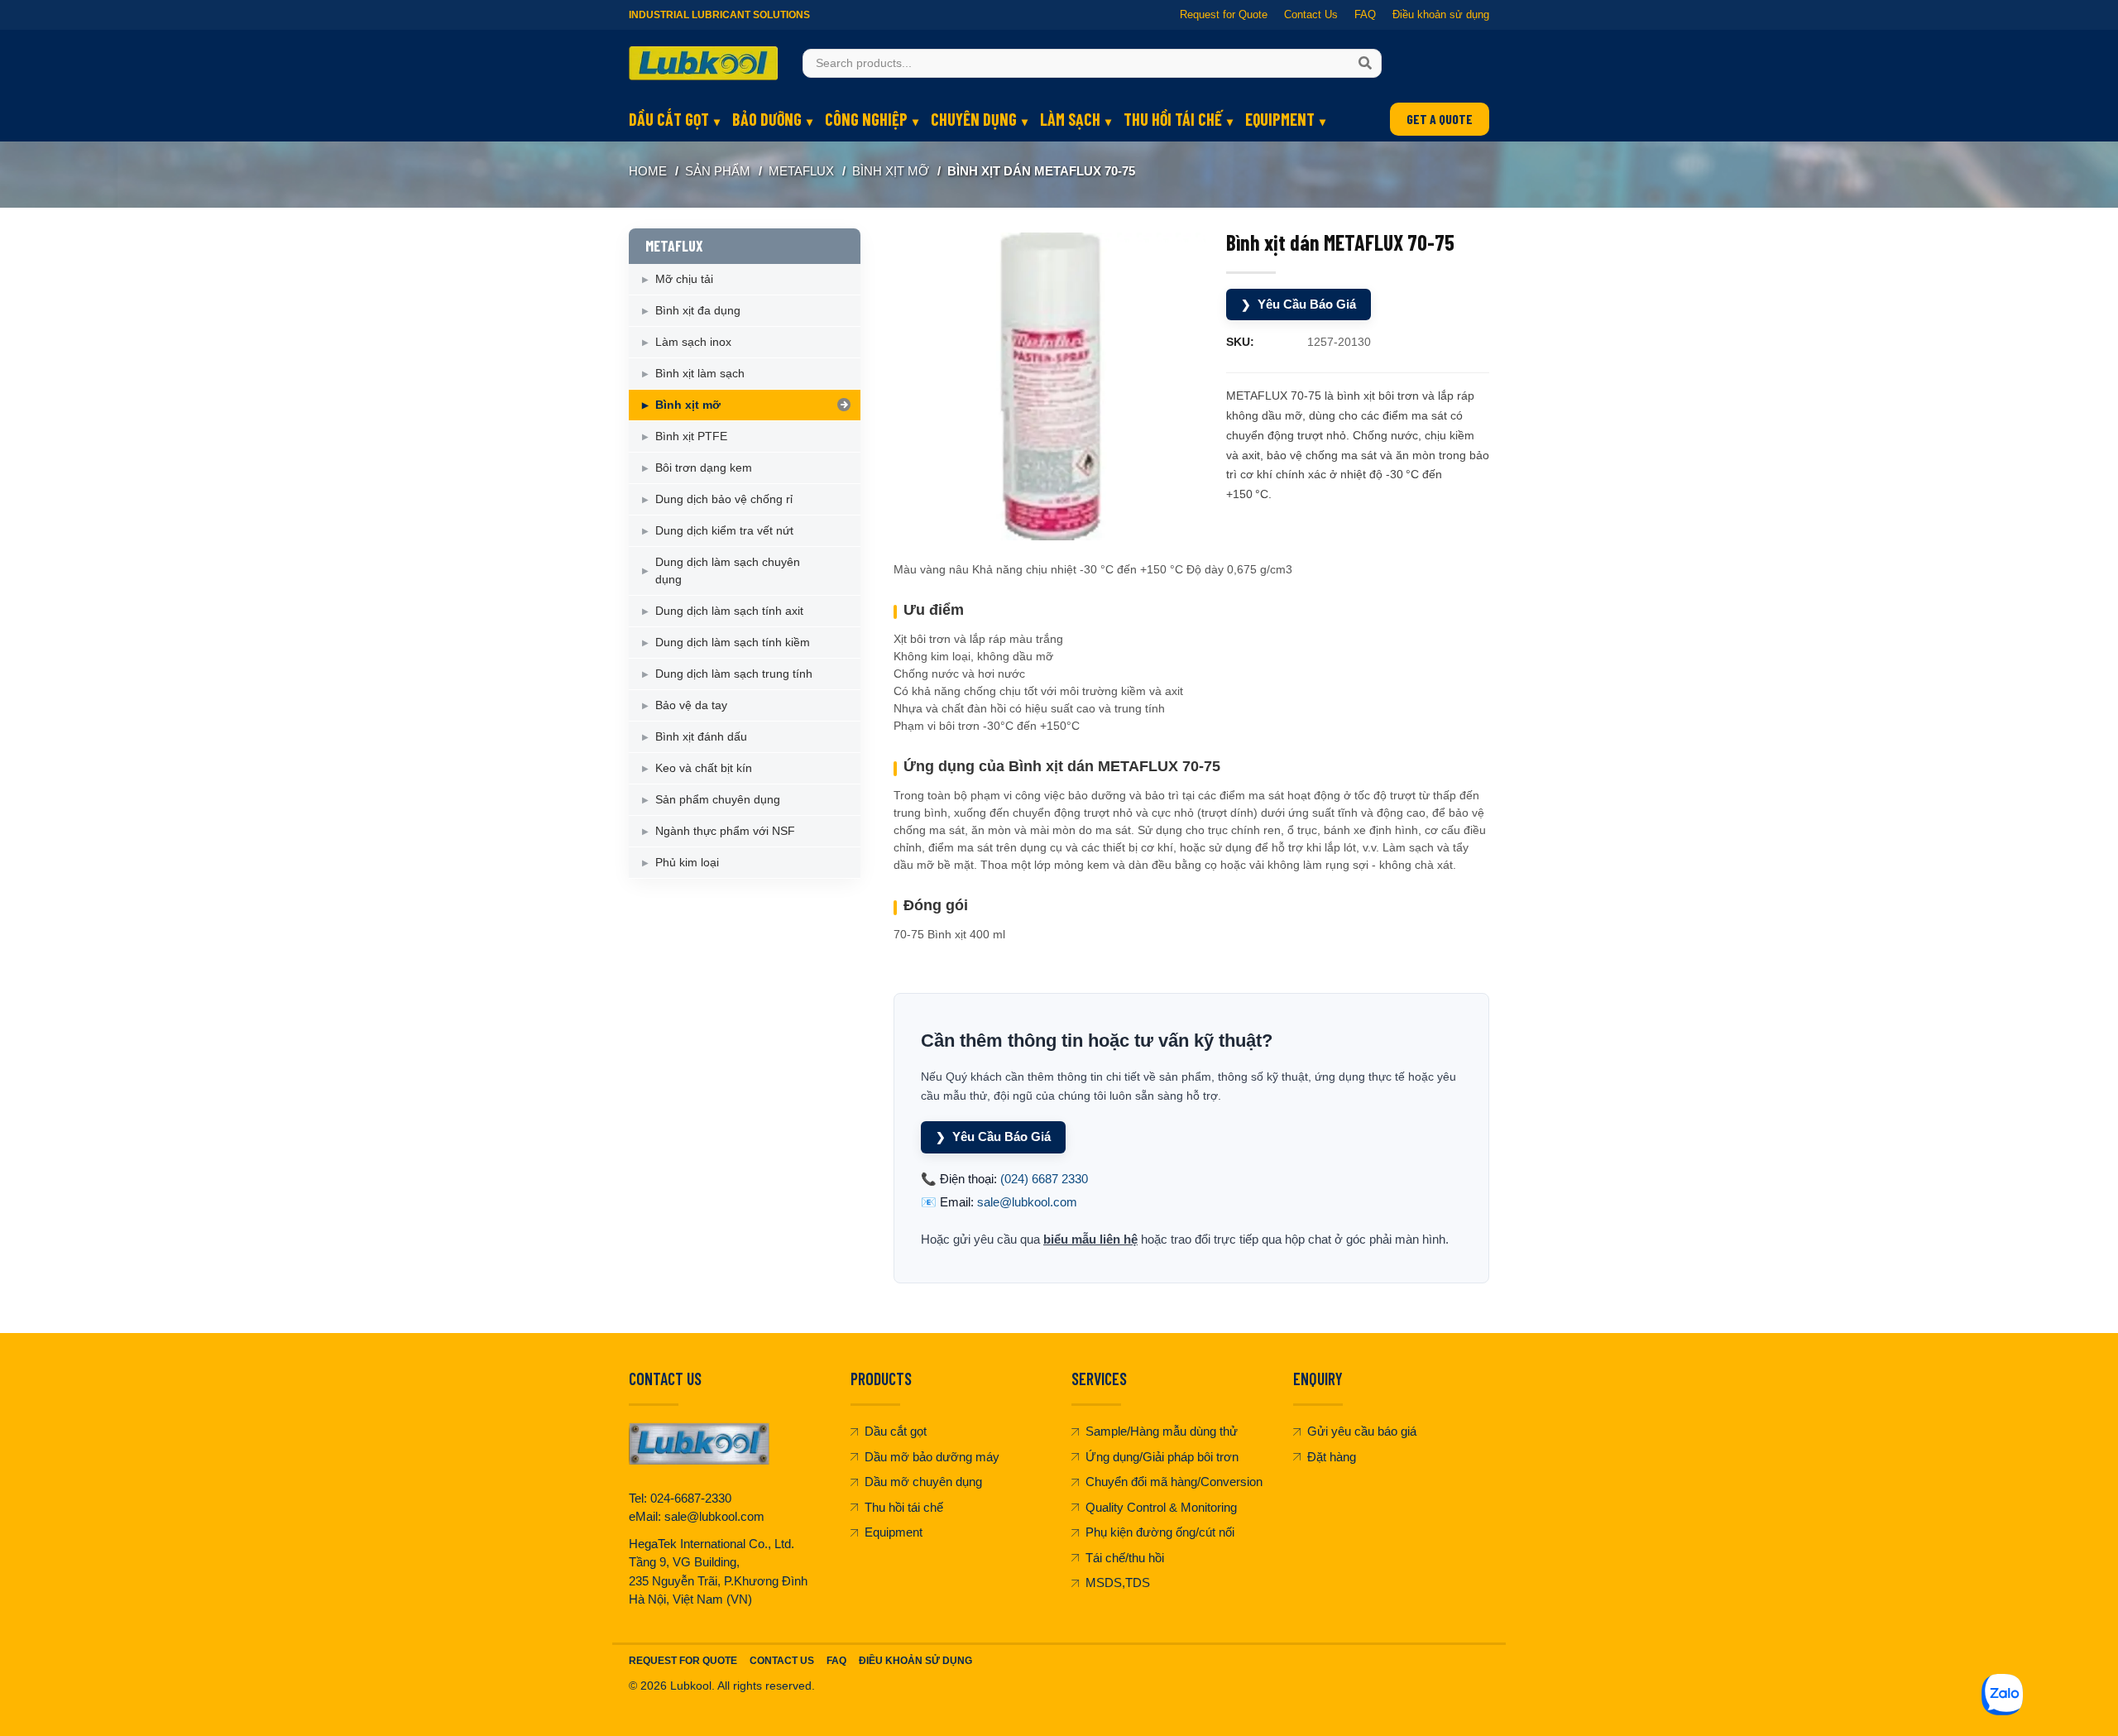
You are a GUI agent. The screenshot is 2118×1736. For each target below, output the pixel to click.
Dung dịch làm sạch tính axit (729, 611)
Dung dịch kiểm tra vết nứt (724, 530)
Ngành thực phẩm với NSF (725, 831)
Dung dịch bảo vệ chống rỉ (724, 499)
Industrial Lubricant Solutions (719, 15)
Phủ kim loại (687, 862)
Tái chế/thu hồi (1125, 1558)
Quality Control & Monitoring (1161, 1507)
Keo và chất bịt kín (704, 768)
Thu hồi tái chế (1173, 119)
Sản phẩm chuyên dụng (718, 799)
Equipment (1280, 119)
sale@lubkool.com (1027, 1202)
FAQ (1365, 14)
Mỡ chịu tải (684, 279)
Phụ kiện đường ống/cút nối (1160, 1532)
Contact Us (1311, 14)
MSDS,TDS (1118, 1583)
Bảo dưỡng (767, 119)
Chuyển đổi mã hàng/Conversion (1174, 1482)
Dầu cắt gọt (669, 119)
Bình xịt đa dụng (698, 310)
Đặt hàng (1332, 1457)
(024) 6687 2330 (1044, 1179)
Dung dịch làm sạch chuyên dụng (728, 571)
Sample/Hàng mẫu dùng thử (1162, 1431)
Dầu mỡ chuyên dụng (923, 1482)
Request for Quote (1224, 14)
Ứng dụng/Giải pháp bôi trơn (1162, 1457)
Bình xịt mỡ (891, 171)
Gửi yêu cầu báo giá (1362, 1431)
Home (648, 171)
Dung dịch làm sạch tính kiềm (733, 642)
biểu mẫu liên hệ (1090, 1239)
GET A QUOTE (1440, 119)
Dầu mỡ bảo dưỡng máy (932, 1457)
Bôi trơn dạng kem (704, 468)
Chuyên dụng (974, 119)
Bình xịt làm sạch (700, 373)
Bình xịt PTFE (691, 436)
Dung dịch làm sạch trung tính (734, 674)
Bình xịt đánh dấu (701, 736)
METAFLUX (801, 171)
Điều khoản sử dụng (1441, 14)
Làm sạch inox (693, 342)
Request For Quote (683, 1661)
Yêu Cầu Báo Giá (1299, 304)
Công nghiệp (866, 119)
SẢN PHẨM (718, 171)
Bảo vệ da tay (691, 705)
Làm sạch (1070, 119)
